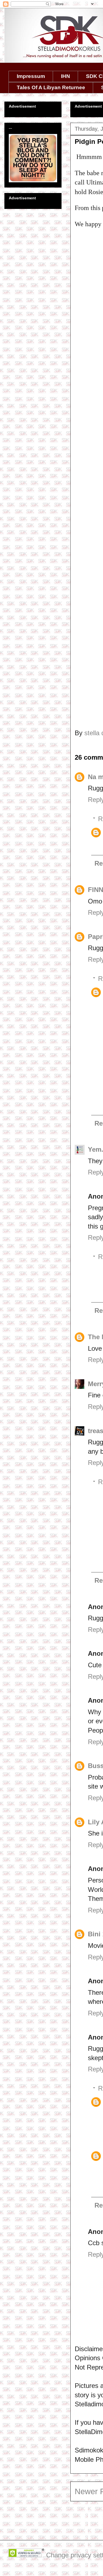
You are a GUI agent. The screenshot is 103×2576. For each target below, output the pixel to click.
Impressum (31, 76)
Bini (94, 1934)
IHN (66, 76)
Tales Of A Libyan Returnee (51, 87)
